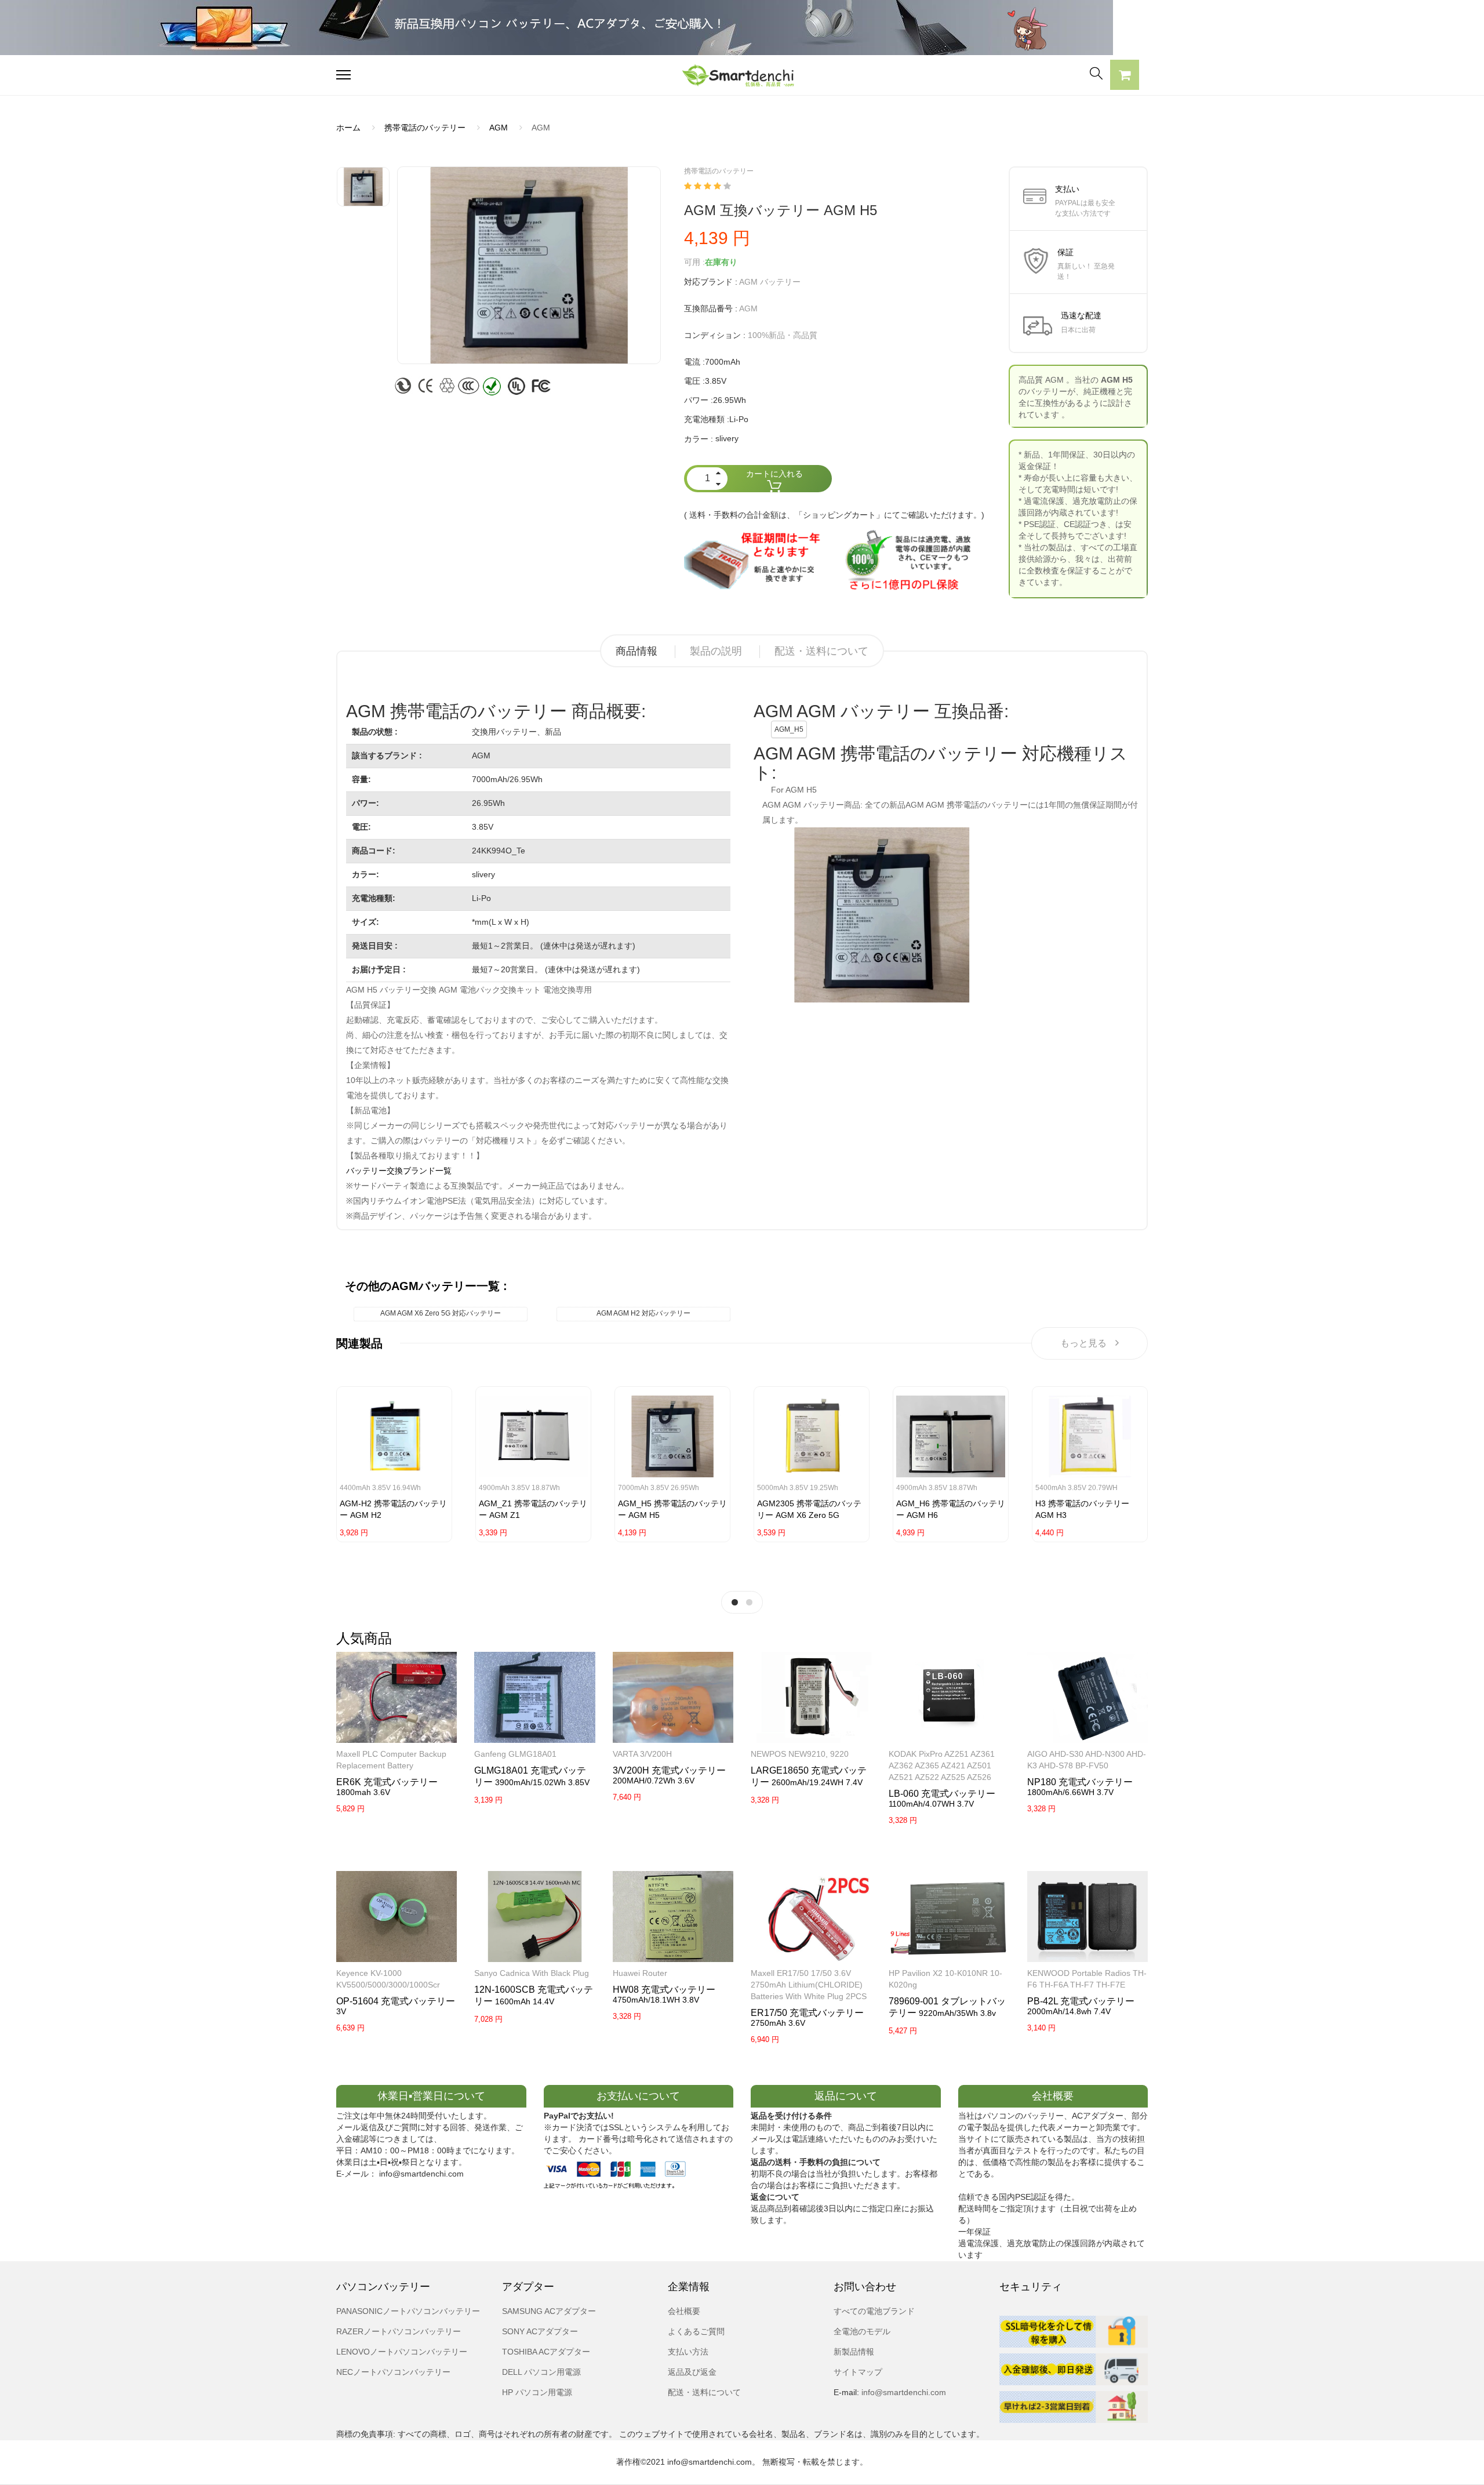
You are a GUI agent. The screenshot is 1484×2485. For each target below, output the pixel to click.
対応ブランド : (711, 282)
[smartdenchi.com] (742, 75)
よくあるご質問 (696, 2331)
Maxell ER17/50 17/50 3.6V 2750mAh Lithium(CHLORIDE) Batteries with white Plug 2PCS (809, 1985)
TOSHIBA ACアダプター (546, 2352)
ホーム (348, 128)
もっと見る (1083, 1343)
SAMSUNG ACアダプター (549, 2311)
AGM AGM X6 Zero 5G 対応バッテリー (441, 1313)
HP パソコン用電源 (537, 2392)
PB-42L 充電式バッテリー (1081, 2001)
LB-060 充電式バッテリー (942, 1794)
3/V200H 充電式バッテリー (669, 1770)
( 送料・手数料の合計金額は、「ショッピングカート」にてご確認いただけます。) (834, 515)
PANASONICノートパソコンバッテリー (408, 2311)
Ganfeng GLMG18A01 (515, 1754)
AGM (499, 128)
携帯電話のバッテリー (425, 128)
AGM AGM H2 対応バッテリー (643, 1313)
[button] (1125, 77)
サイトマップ (858, 2372)
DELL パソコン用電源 (541, 2372)
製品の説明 (716, 651)
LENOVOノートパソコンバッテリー (402, 2352)
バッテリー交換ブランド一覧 (399, 1171)
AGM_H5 (789, 729)
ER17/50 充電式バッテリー (807, 2013)
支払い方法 (688, 2352)
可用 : (694, 262)
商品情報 (636, 651)
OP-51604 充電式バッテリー (396, 2001)
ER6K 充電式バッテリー (387, 1782)
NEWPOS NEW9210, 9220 (800, 1754)
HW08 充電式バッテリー (664, 1990)
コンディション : (715, 335)
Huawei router (640, 1973)
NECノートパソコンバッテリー (393, 2372)
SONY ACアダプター (540, 2331)
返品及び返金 (692, 2372)
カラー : (699, 439)
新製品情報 (854, 2352)
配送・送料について (821, 651)
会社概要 (684, 2311)
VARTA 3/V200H (642, 1754)
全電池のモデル (862, 2331)
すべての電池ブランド (874, 2311)
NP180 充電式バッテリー (1080, 1782)
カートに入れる (774, 474)
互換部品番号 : (711, 308)
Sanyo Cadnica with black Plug (532, 1973)
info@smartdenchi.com (903, 2392)
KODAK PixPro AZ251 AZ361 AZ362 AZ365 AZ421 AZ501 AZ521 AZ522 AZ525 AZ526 (942, 1765)
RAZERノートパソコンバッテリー (399, 2331)
